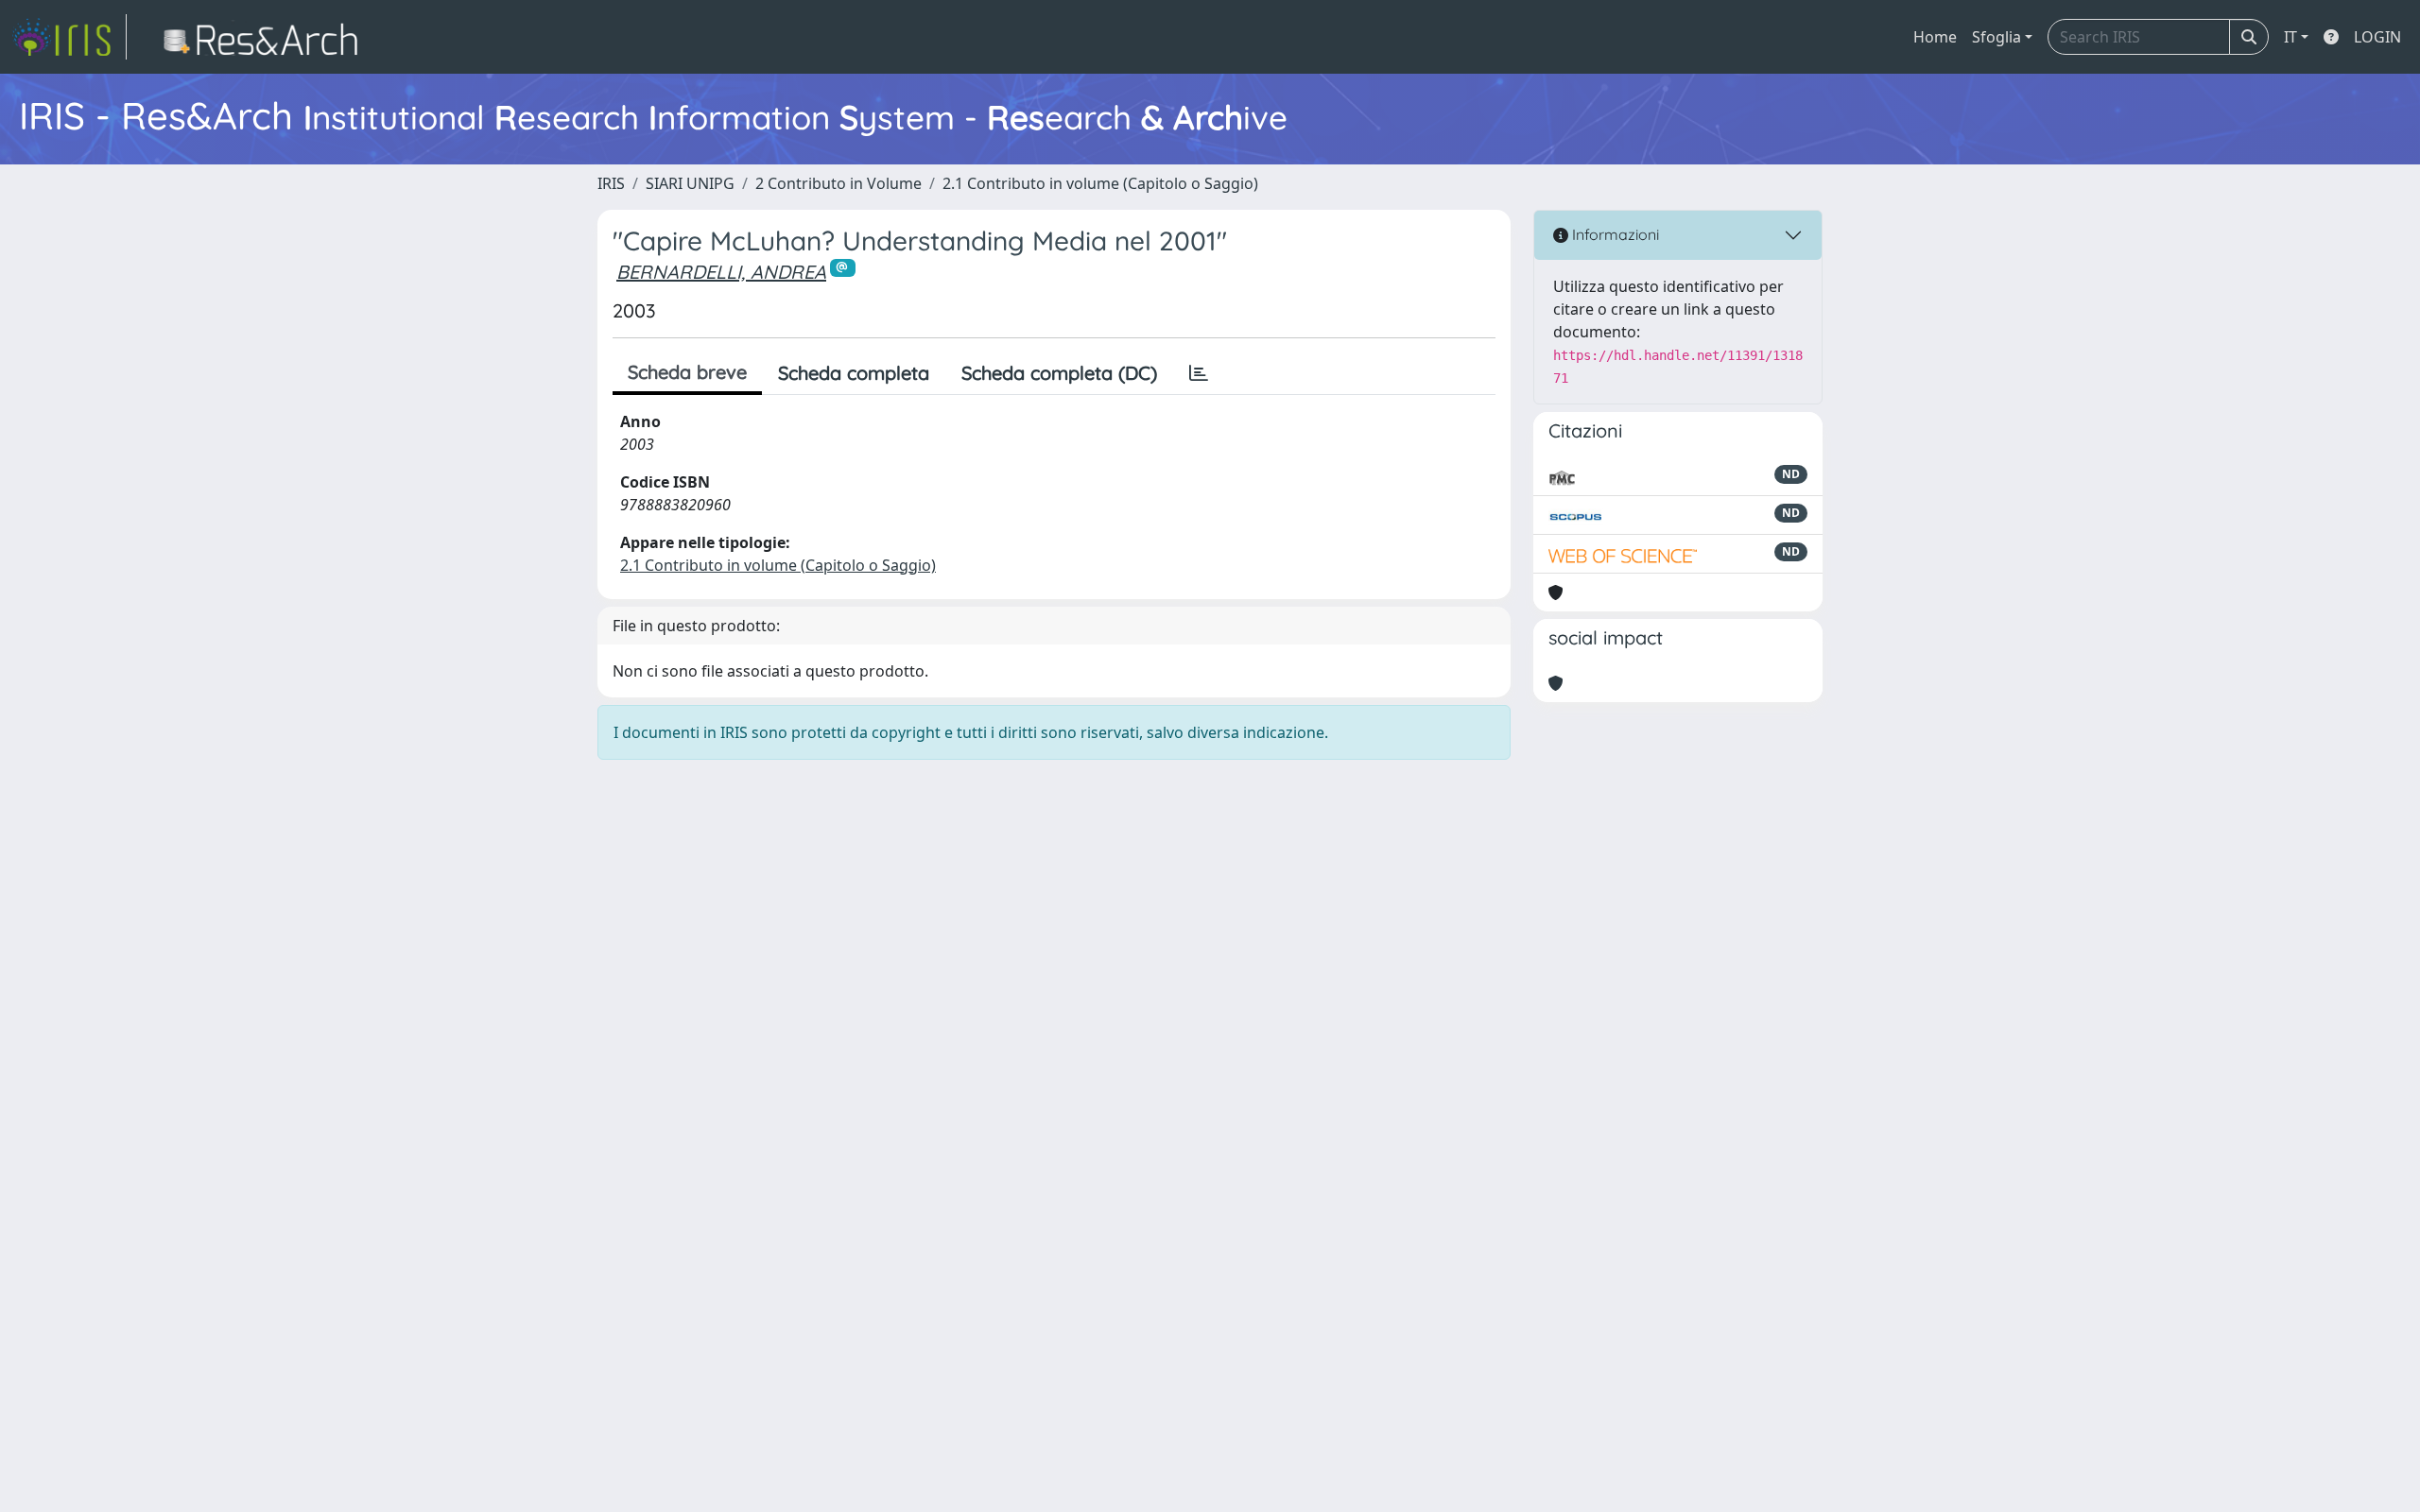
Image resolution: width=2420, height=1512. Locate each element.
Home (1935, 37)
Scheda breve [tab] (687, 372)
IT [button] (2290, 37)
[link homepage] (69, 37)
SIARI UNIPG (690, 183)
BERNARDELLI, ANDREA (721, 272)
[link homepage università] (266, 37)
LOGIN (2377, 37)
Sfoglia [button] (1996, 37)
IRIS (611, 183)
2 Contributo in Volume (838, 183)
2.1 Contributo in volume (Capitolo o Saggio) (1100, 183)
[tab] (1199, 373)
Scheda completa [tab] (854, 373)
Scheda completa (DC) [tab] (1059, 373)
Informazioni (1614, 234)
